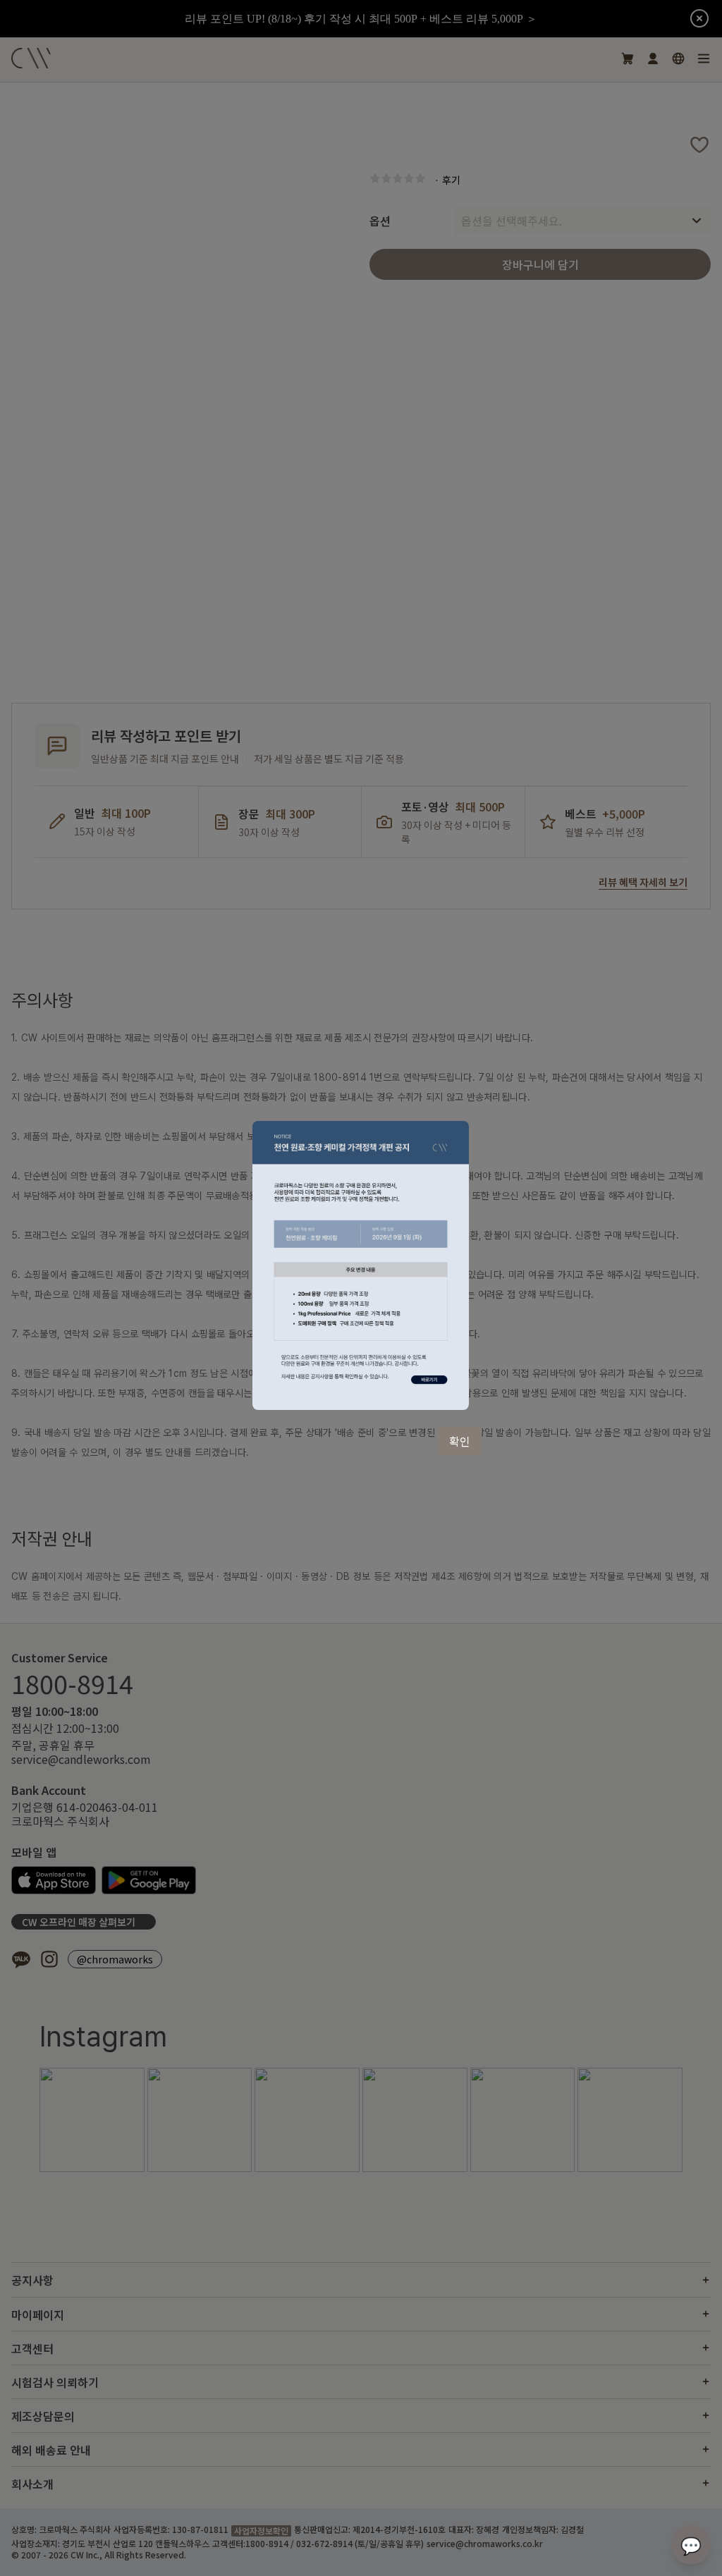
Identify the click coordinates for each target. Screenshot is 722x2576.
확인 (460, 1441)
